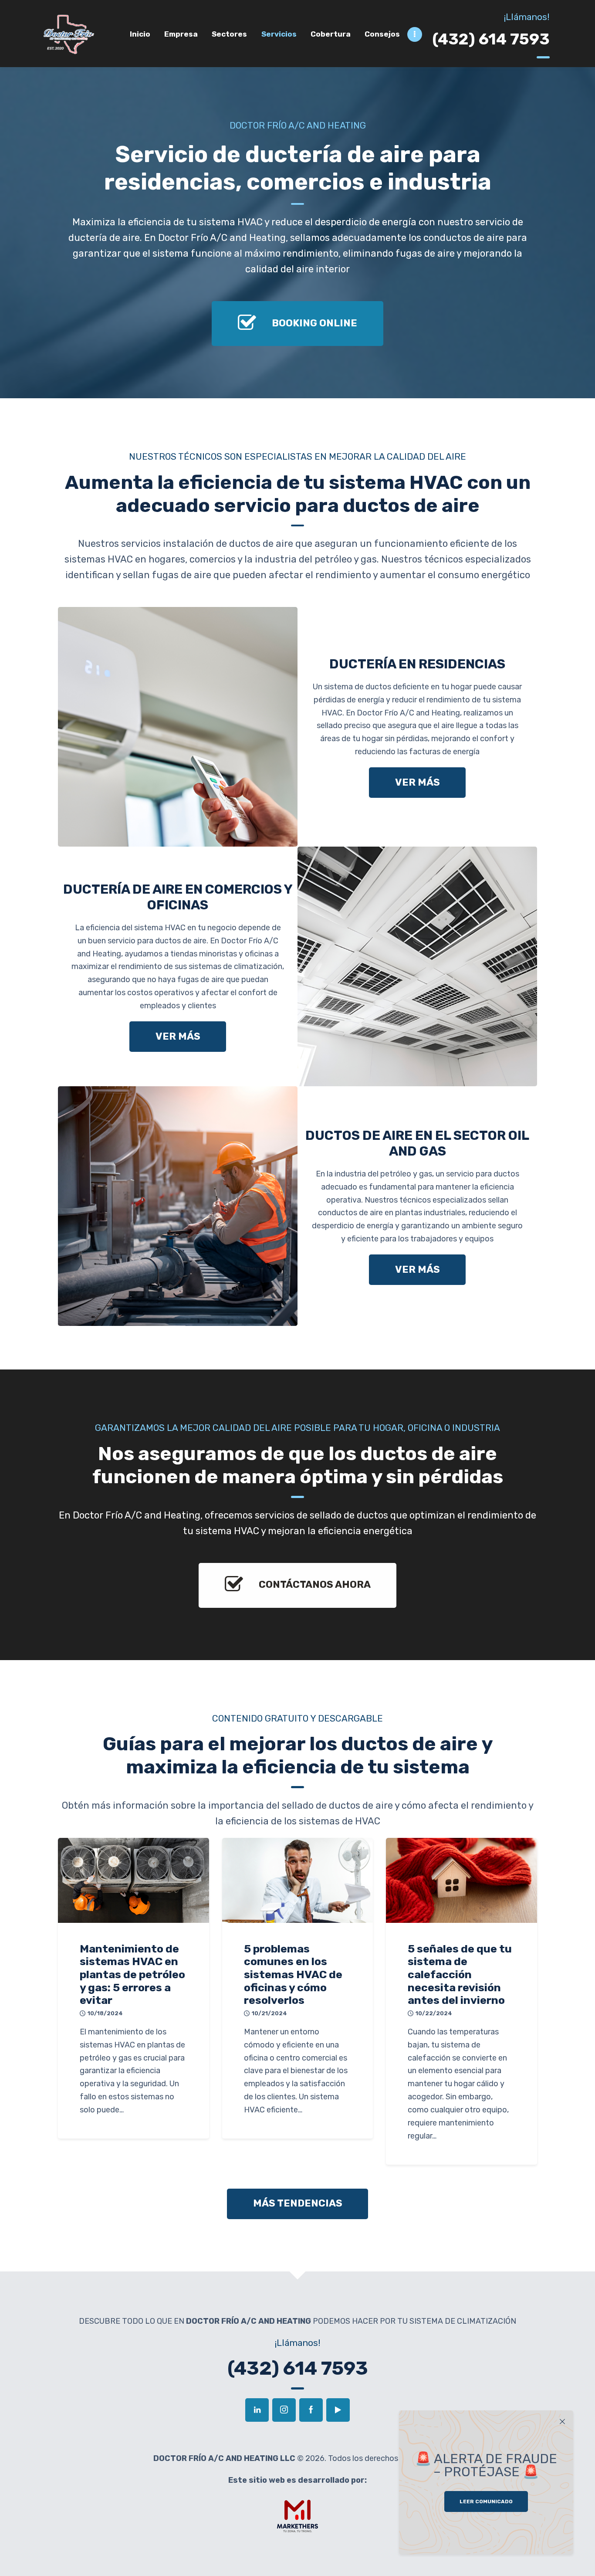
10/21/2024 (269, 2013)
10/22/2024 (434, 2013)
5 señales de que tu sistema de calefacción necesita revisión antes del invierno (460, 1975)
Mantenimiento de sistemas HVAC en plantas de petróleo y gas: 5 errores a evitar (132, 1975)
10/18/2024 (105, 2013)
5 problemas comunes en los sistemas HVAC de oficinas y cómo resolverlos (293, 1975)
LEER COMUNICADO (486, 2501)
